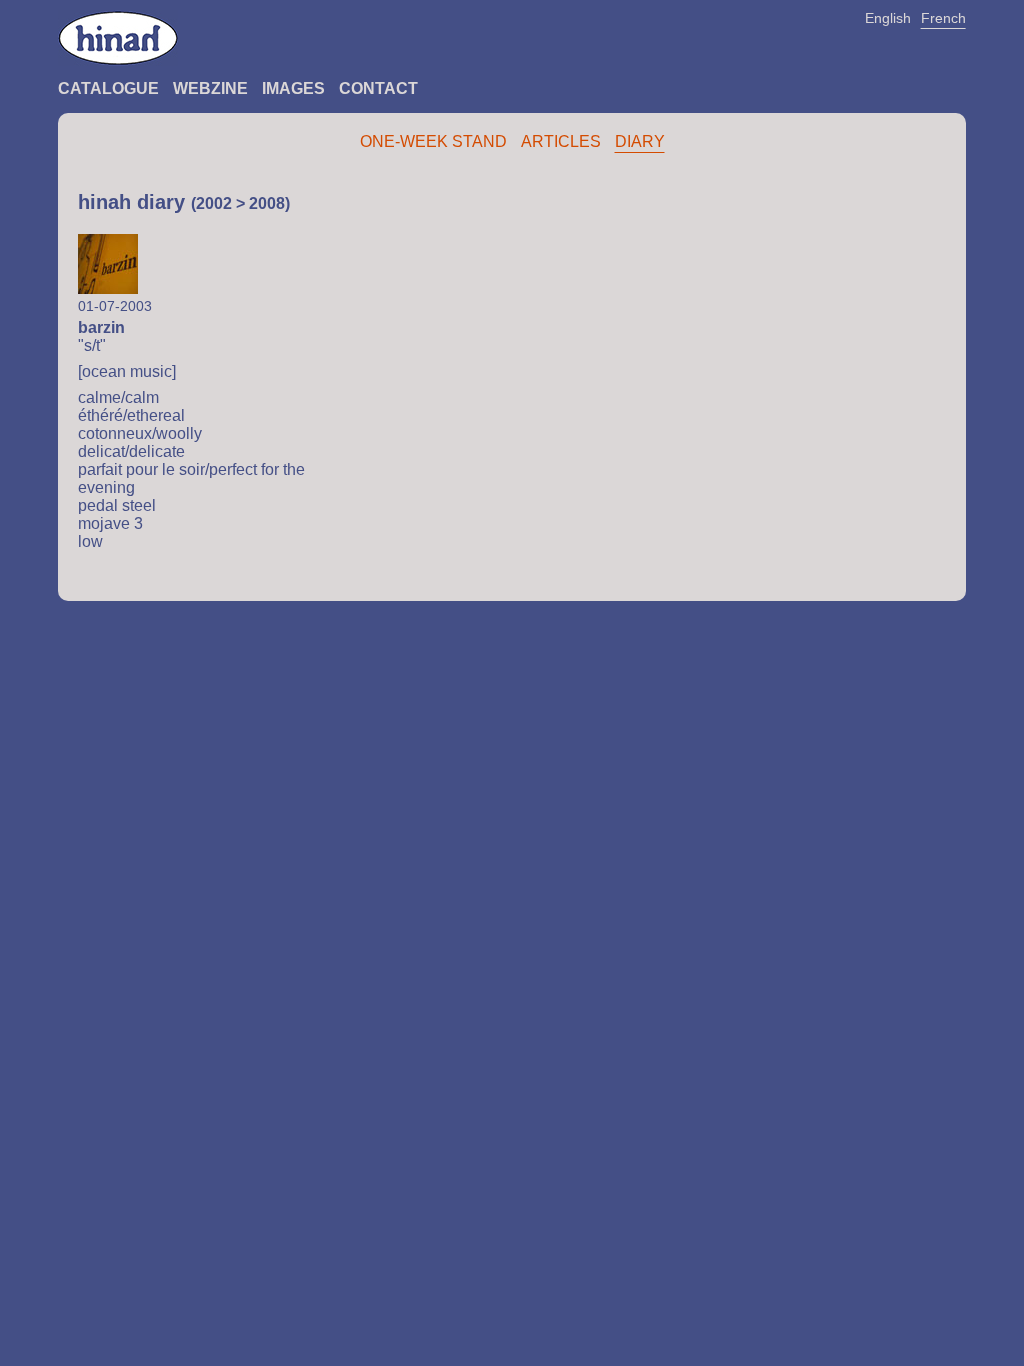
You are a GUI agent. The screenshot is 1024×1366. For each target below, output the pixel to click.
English (888, 18)
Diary (640, 141)
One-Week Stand (433, 141)
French (943, 18)
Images (293, 88)
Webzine (210, 88)
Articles (561, 141)
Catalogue (108, 88)
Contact (378, 88)
